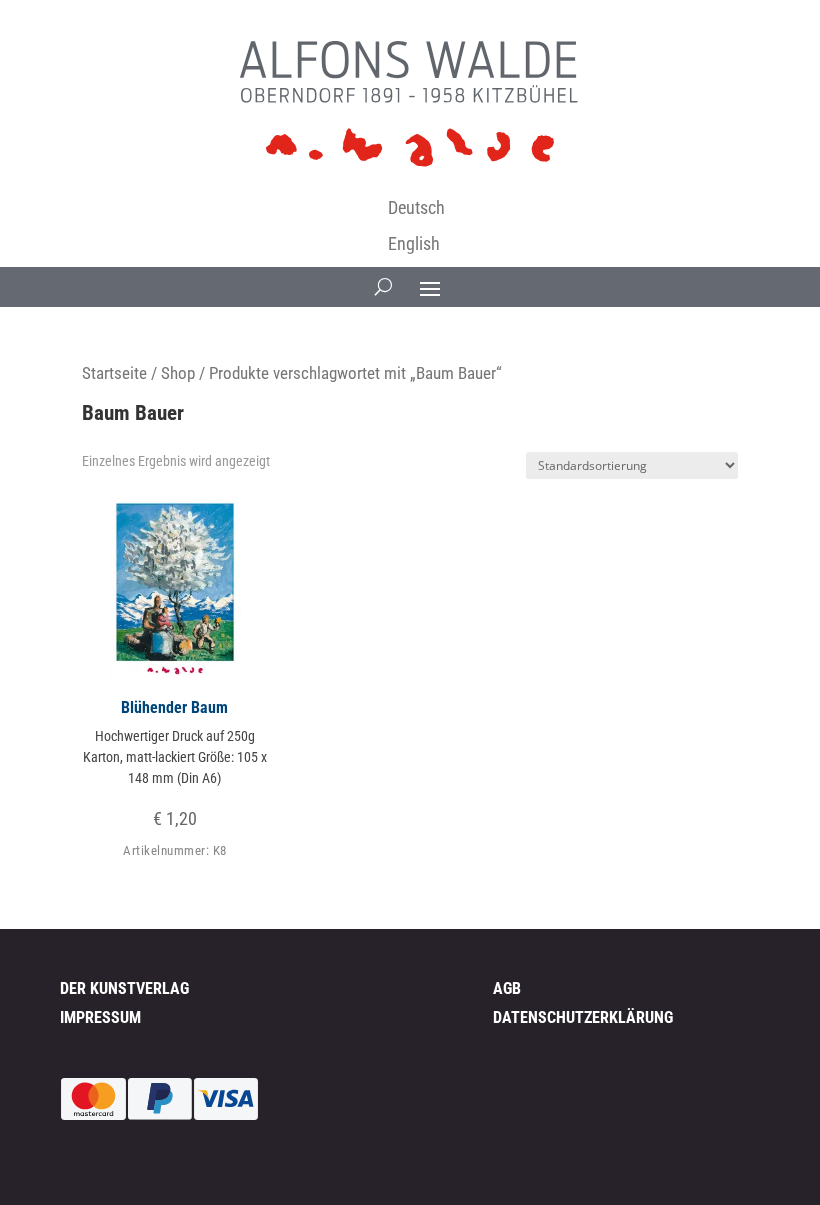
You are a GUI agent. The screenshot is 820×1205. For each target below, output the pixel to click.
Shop (178, 373)
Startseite (114, 373)
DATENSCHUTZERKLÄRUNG (583, 1017)
